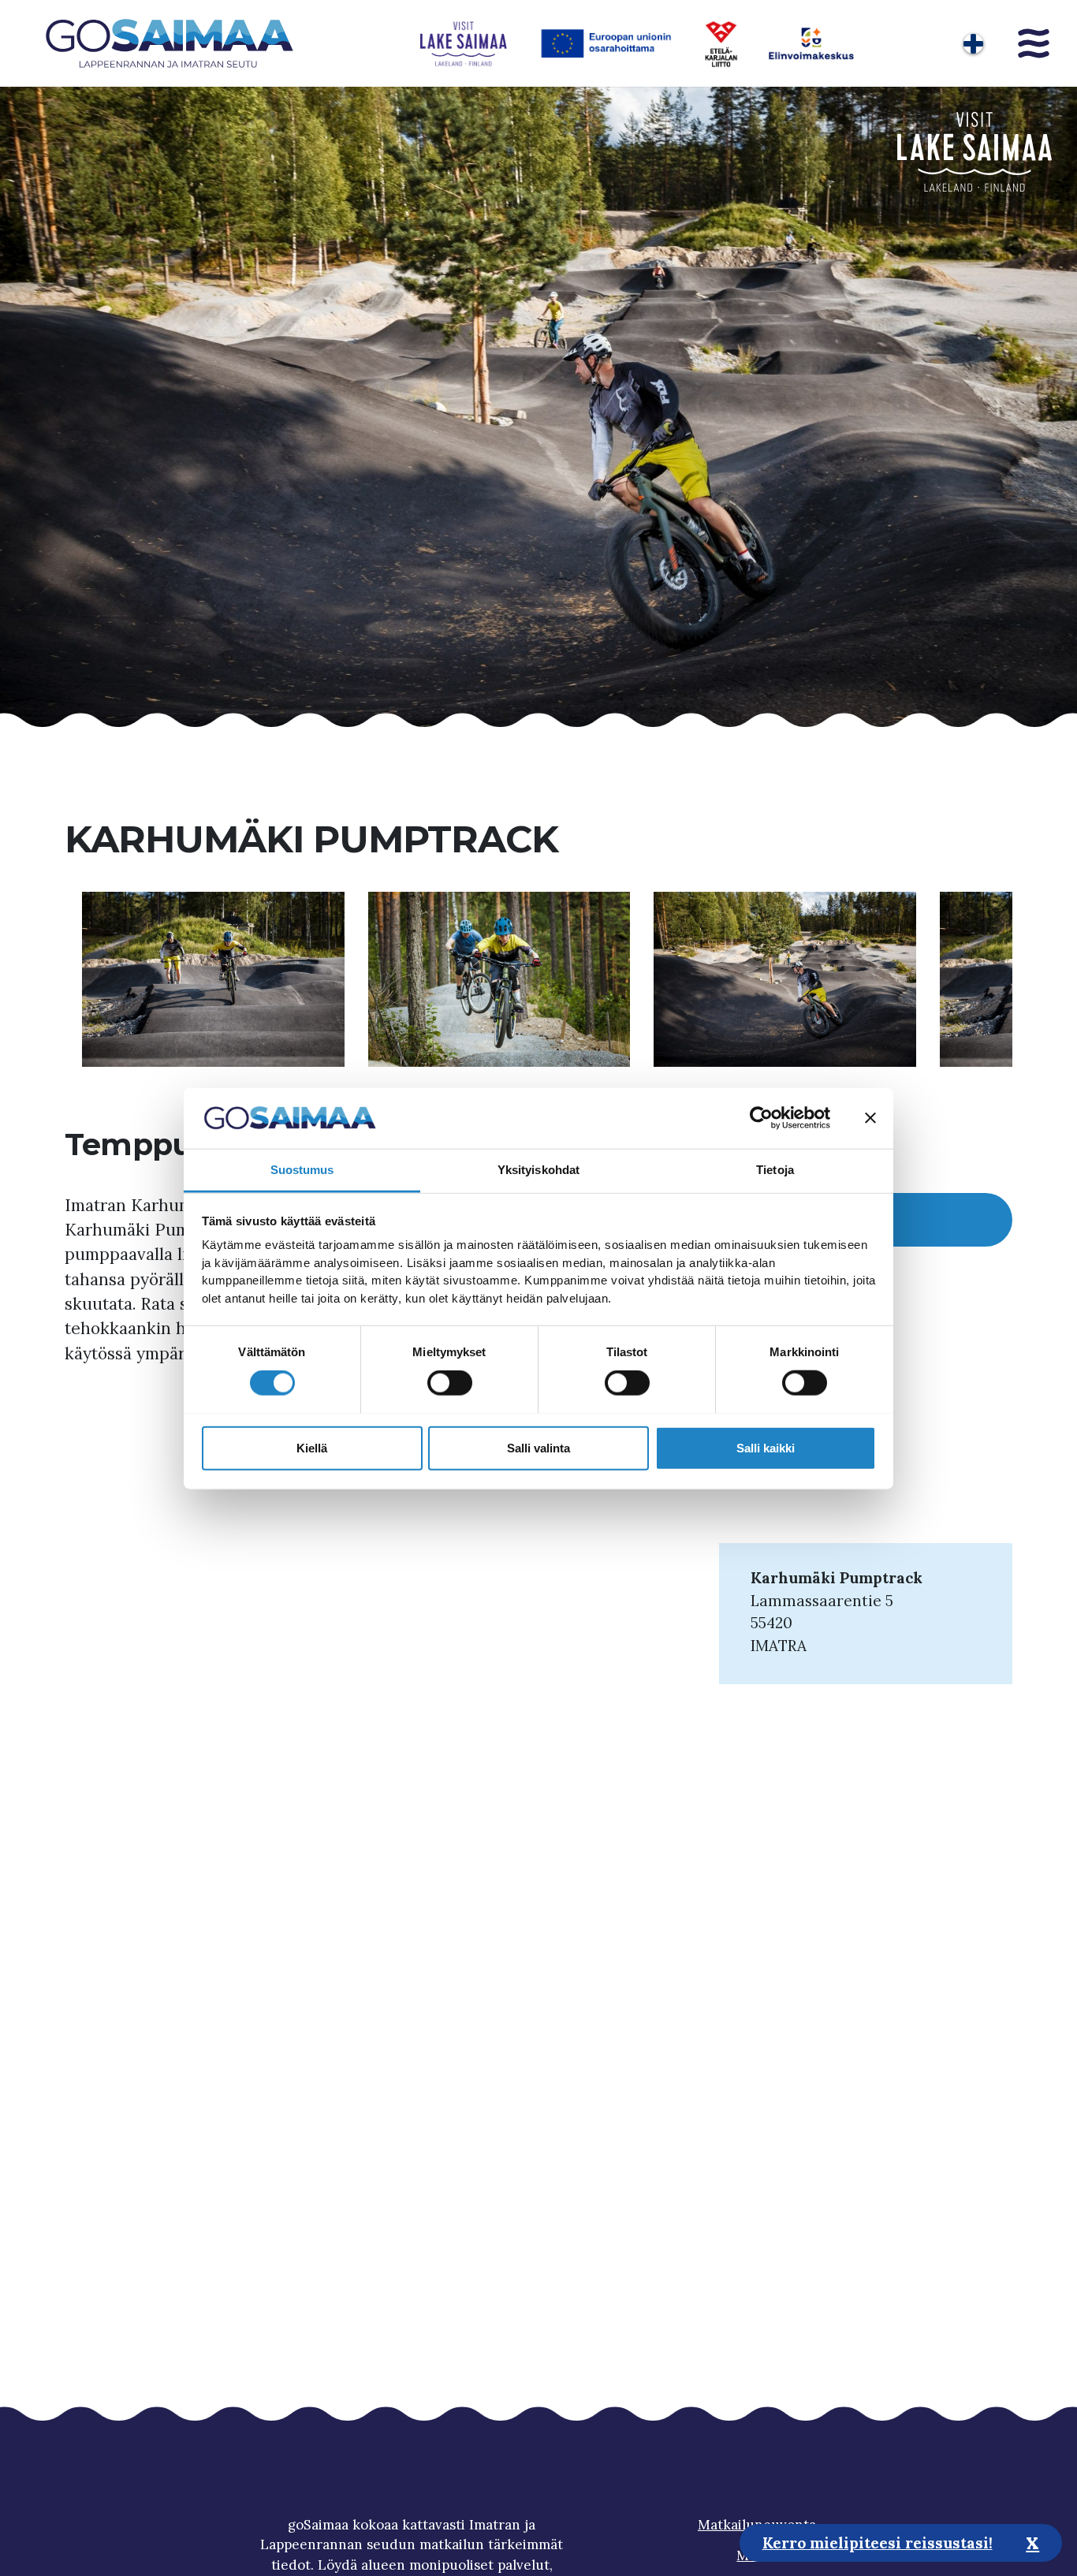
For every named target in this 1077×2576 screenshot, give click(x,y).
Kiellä (312, 1447)
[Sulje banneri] (870, 1118)
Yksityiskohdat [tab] (538, 1169)
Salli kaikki (766, 1447)
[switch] (450, 1382)
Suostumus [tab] (302, 1169)
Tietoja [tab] (775, 1169)
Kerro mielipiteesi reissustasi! (878, 2542)
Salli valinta (538, 1447)
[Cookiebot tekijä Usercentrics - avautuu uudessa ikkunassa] (761, 1118)
